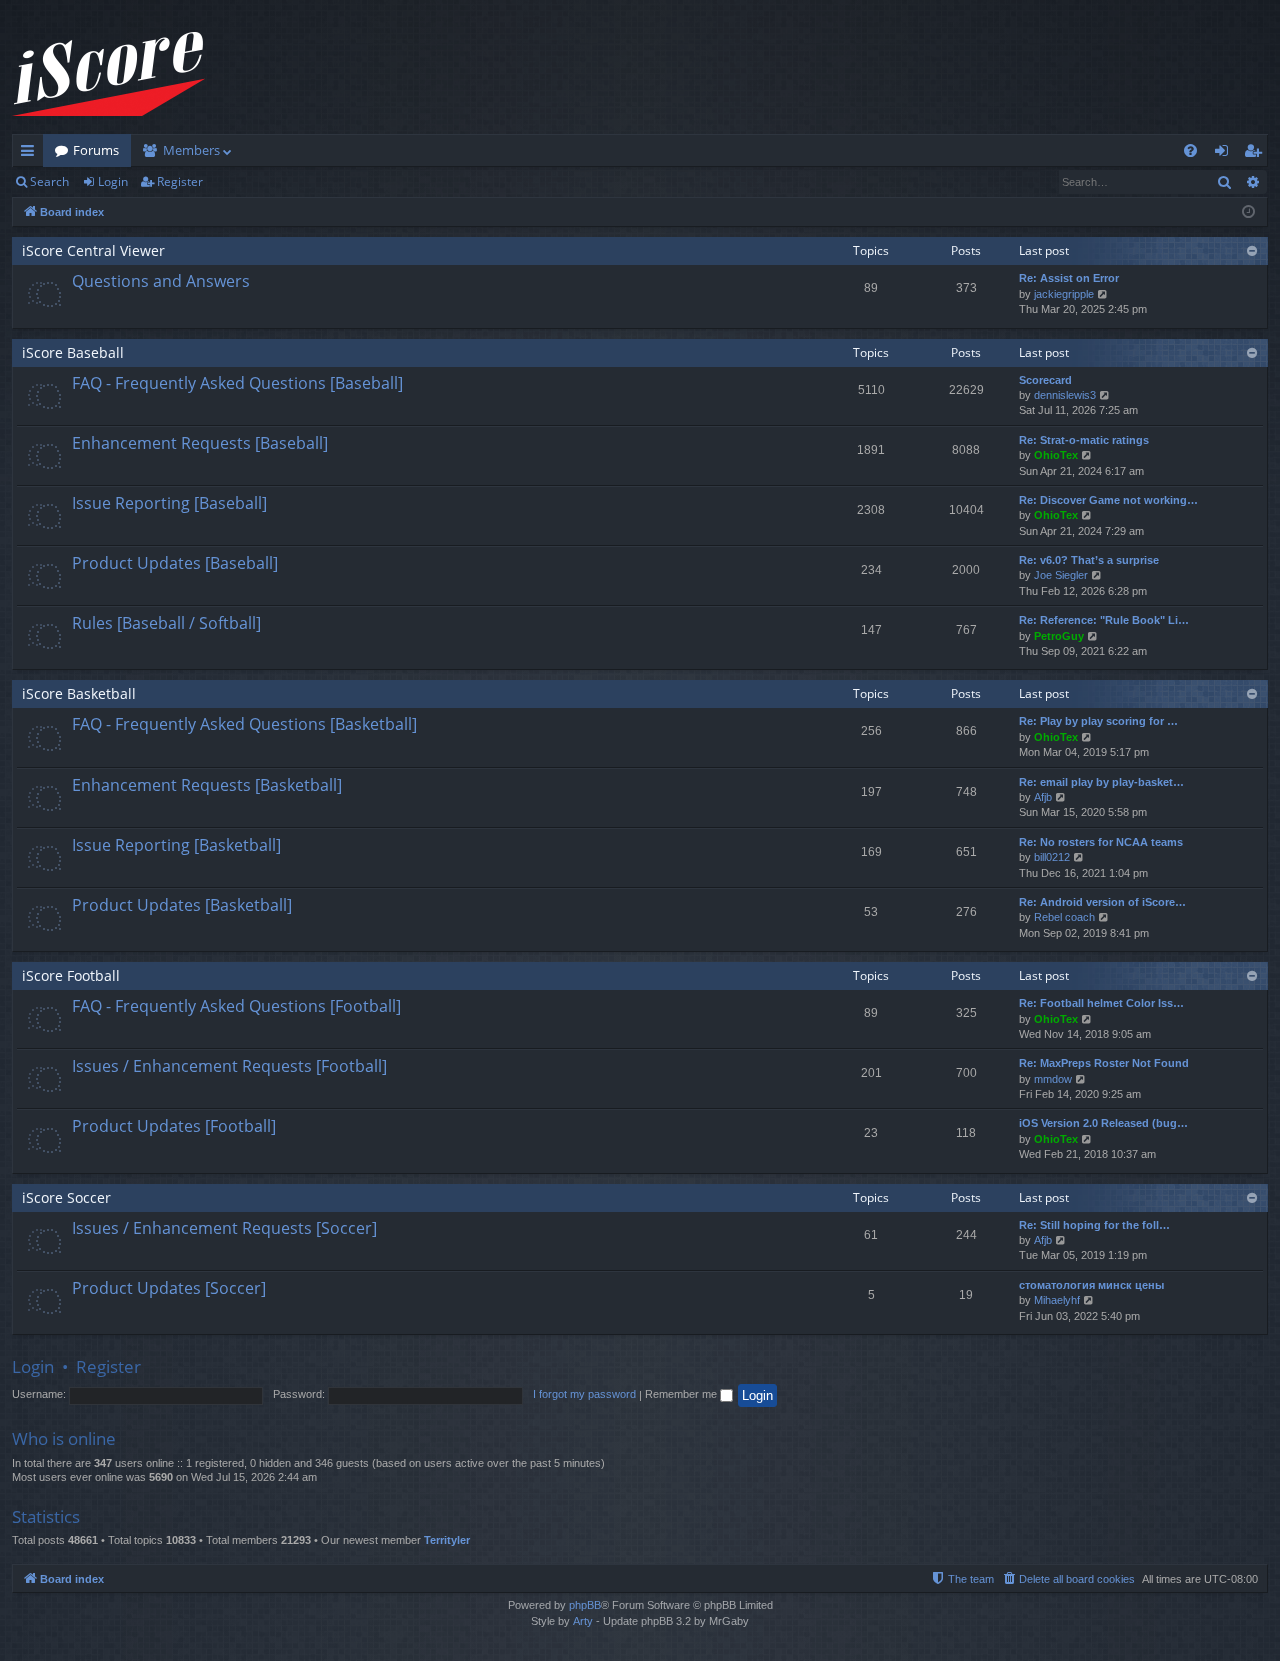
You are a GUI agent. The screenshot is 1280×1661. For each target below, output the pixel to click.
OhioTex (1056, 455)
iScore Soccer (66, 1197)
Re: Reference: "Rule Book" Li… (1104, 620)
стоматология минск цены (1091, 1285)
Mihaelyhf (1057, 1300)
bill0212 (1052, 857)
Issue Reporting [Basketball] (176, 845)
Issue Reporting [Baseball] (169, 503)
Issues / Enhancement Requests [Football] (229, 1066)
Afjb (1043, 797)
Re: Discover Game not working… (1108, 500)
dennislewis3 (1065, 395)
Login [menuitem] (1225, 154)
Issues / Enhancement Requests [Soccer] (224, 1228)
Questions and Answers (161, 281)
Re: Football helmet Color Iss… (1101, 1003)
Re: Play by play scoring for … (1098, 721)
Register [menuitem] (1257, 154)
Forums (96, 150)
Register (180, 181)
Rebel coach (1064, 917)
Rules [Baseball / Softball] (166, 623)
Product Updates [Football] (174, 1126)
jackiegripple (1064, 294)
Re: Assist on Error (1069, 278)
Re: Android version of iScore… (1102, 902)
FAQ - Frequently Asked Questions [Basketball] (244, 724)
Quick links (31, 154)
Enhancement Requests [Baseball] (200, 443)
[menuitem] (1190, 150)
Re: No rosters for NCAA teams (1101, 842)
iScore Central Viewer (93, 250)
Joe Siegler (1061, 575)
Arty (583, 1621)
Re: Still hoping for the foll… (1094, 1225)
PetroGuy (1059, 636)
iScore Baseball (73, 352)
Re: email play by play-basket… (1101, 782)
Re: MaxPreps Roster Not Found (1104, 1063)
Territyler (447, 1540)
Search (49, 181)
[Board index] (108, 74)
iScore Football (71, 975)
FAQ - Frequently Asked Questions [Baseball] (237, 383)
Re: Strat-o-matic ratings (1084, 440)
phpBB (585, 1605)
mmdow (1053, 1079)
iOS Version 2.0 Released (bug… (1103, 1123)
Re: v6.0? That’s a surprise (1089, 560)
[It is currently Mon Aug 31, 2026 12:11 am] (1248, 212)
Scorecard (1045, 380)
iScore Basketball (79, 693)
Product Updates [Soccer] (169, 1288)
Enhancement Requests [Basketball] (207, 785)
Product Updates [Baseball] (175, 563)
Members (191, 150)
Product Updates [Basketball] (182, 905)
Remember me (682, 1394)
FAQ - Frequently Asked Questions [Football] (236, 1006)
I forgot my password (584, 1394)
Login (113, 181)
